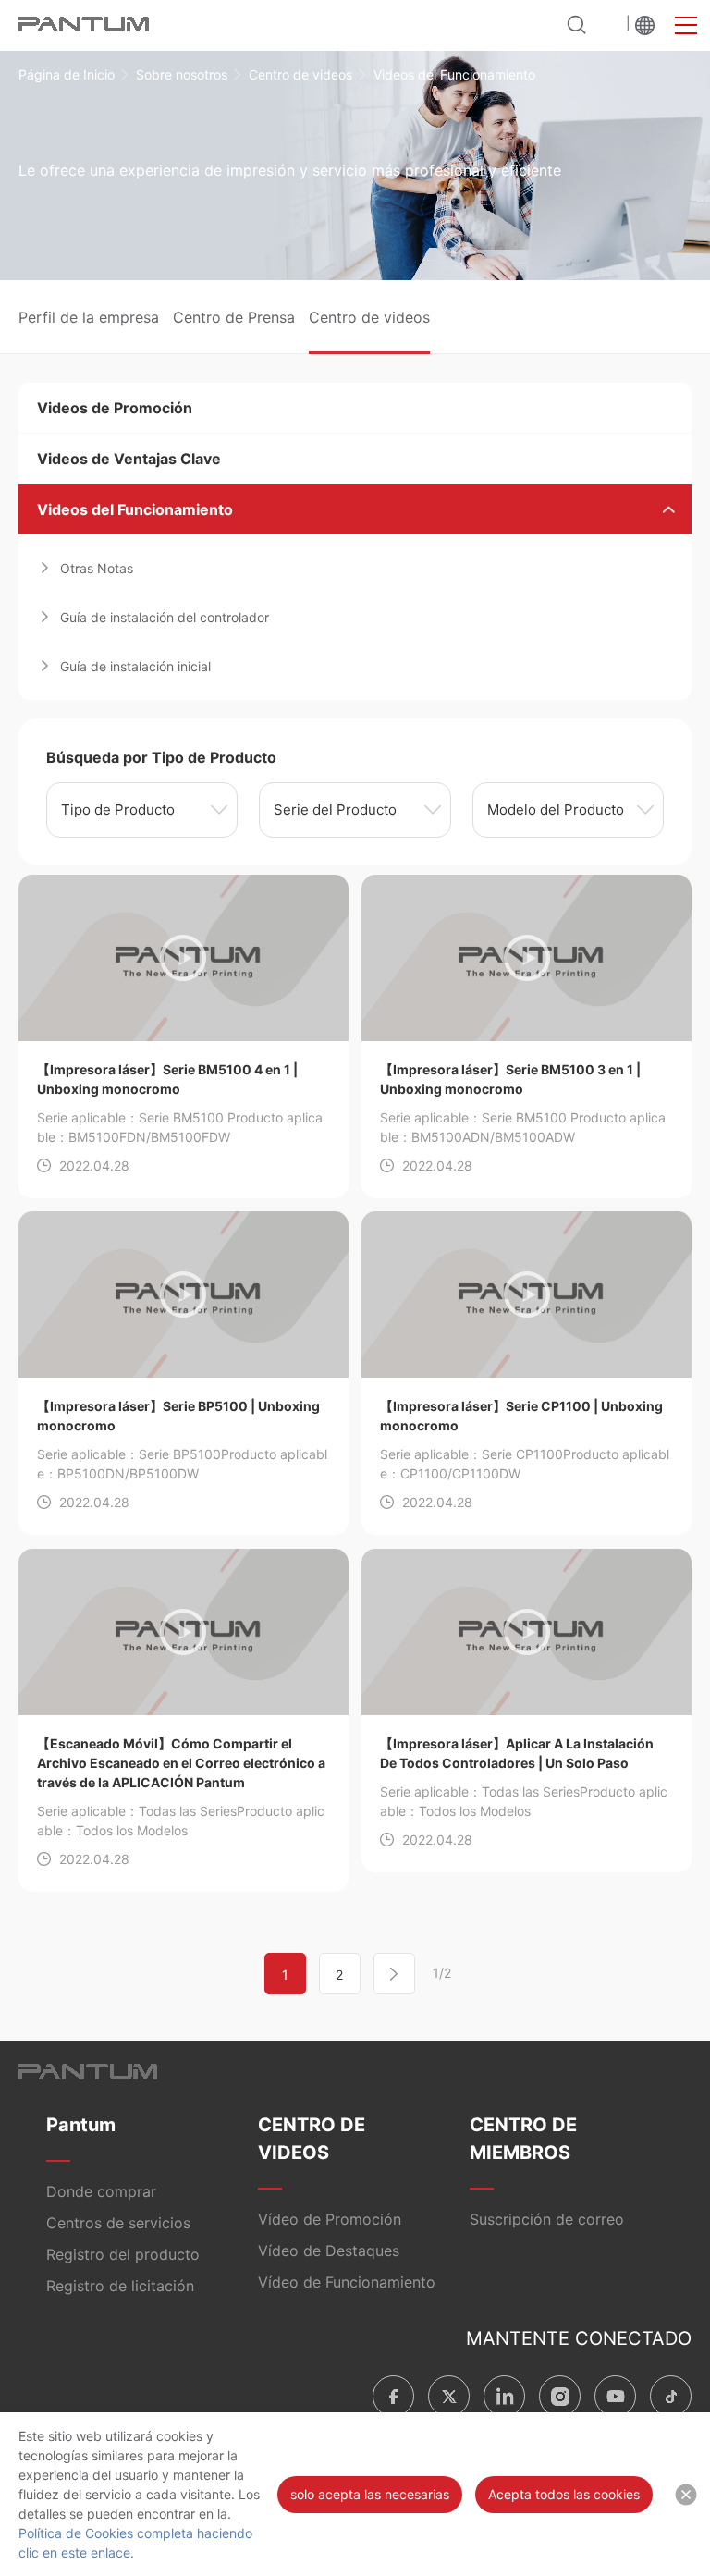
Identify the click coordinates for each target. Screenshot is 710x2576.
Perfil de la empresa (89, 317)
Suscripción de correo (547, 2219)
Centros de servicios (118, 2223)
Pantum (81, 2125)
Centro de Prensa (234, 317)
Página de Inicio (67, 74)
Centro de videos (300, 74)
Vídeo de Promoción (330, 2219)
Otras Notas (97, 568)
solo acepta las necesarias (370, 2494)
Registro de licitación (120, 2286)
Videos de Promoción (115, 408)
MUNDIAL (645, 25)
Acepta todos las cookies (564, 2494)
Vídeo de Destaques (329, 2251)
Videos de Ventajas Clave (129, 459)
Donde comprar (101, 2191)
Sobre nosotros (182, 74)
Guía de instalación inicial (135, 666)
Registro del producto (123, 2254)
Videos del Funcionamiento (135, 509)
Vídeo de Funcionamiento (347, 2282)
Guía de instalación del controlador (165, 617)
